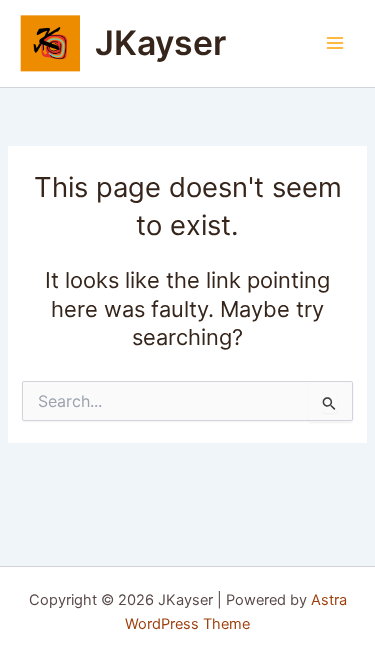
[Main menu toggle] (335, 43)
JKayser (160, 42)
